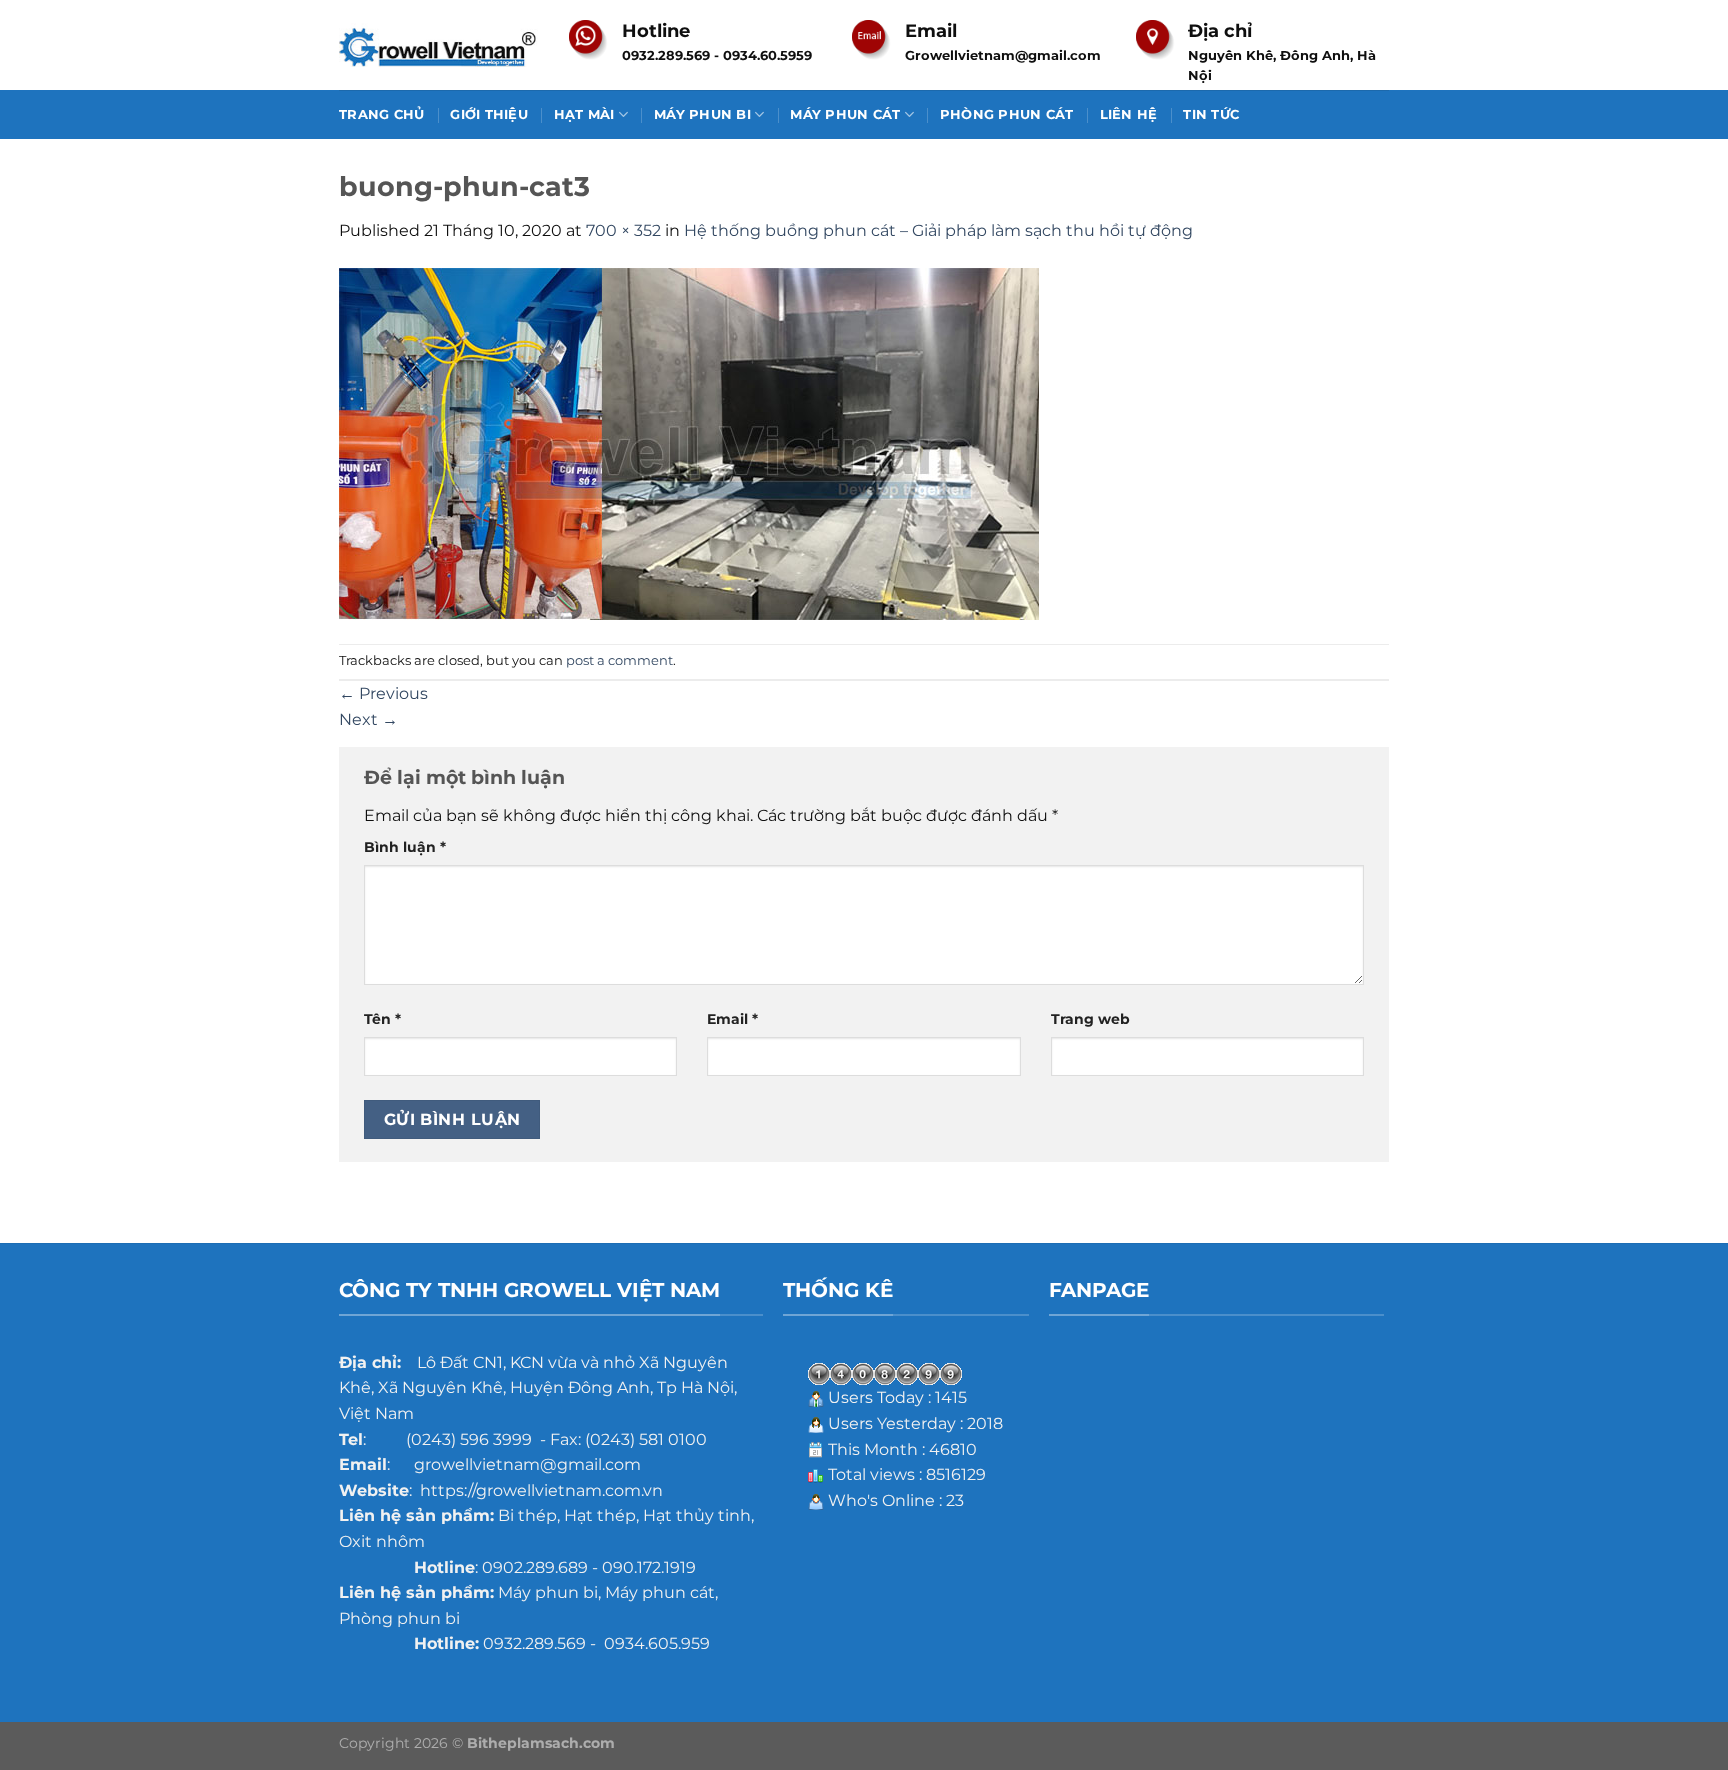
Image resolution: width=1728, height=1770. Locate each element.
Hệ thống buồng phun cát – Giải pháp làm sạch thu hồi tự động (938, 230)
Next (368, 719)
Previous (383, 693)
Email (732, 1019)
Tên (382, 1019)
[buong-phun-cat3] (689, 442)
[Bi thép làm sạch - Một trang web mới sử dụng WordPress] (439, 45)
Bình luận (405, 847)
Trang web (1090, 1019)
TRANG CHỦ (381, 114)
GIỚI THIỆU (489, 114)
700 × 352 (623, 230)
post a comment (619, 660)
